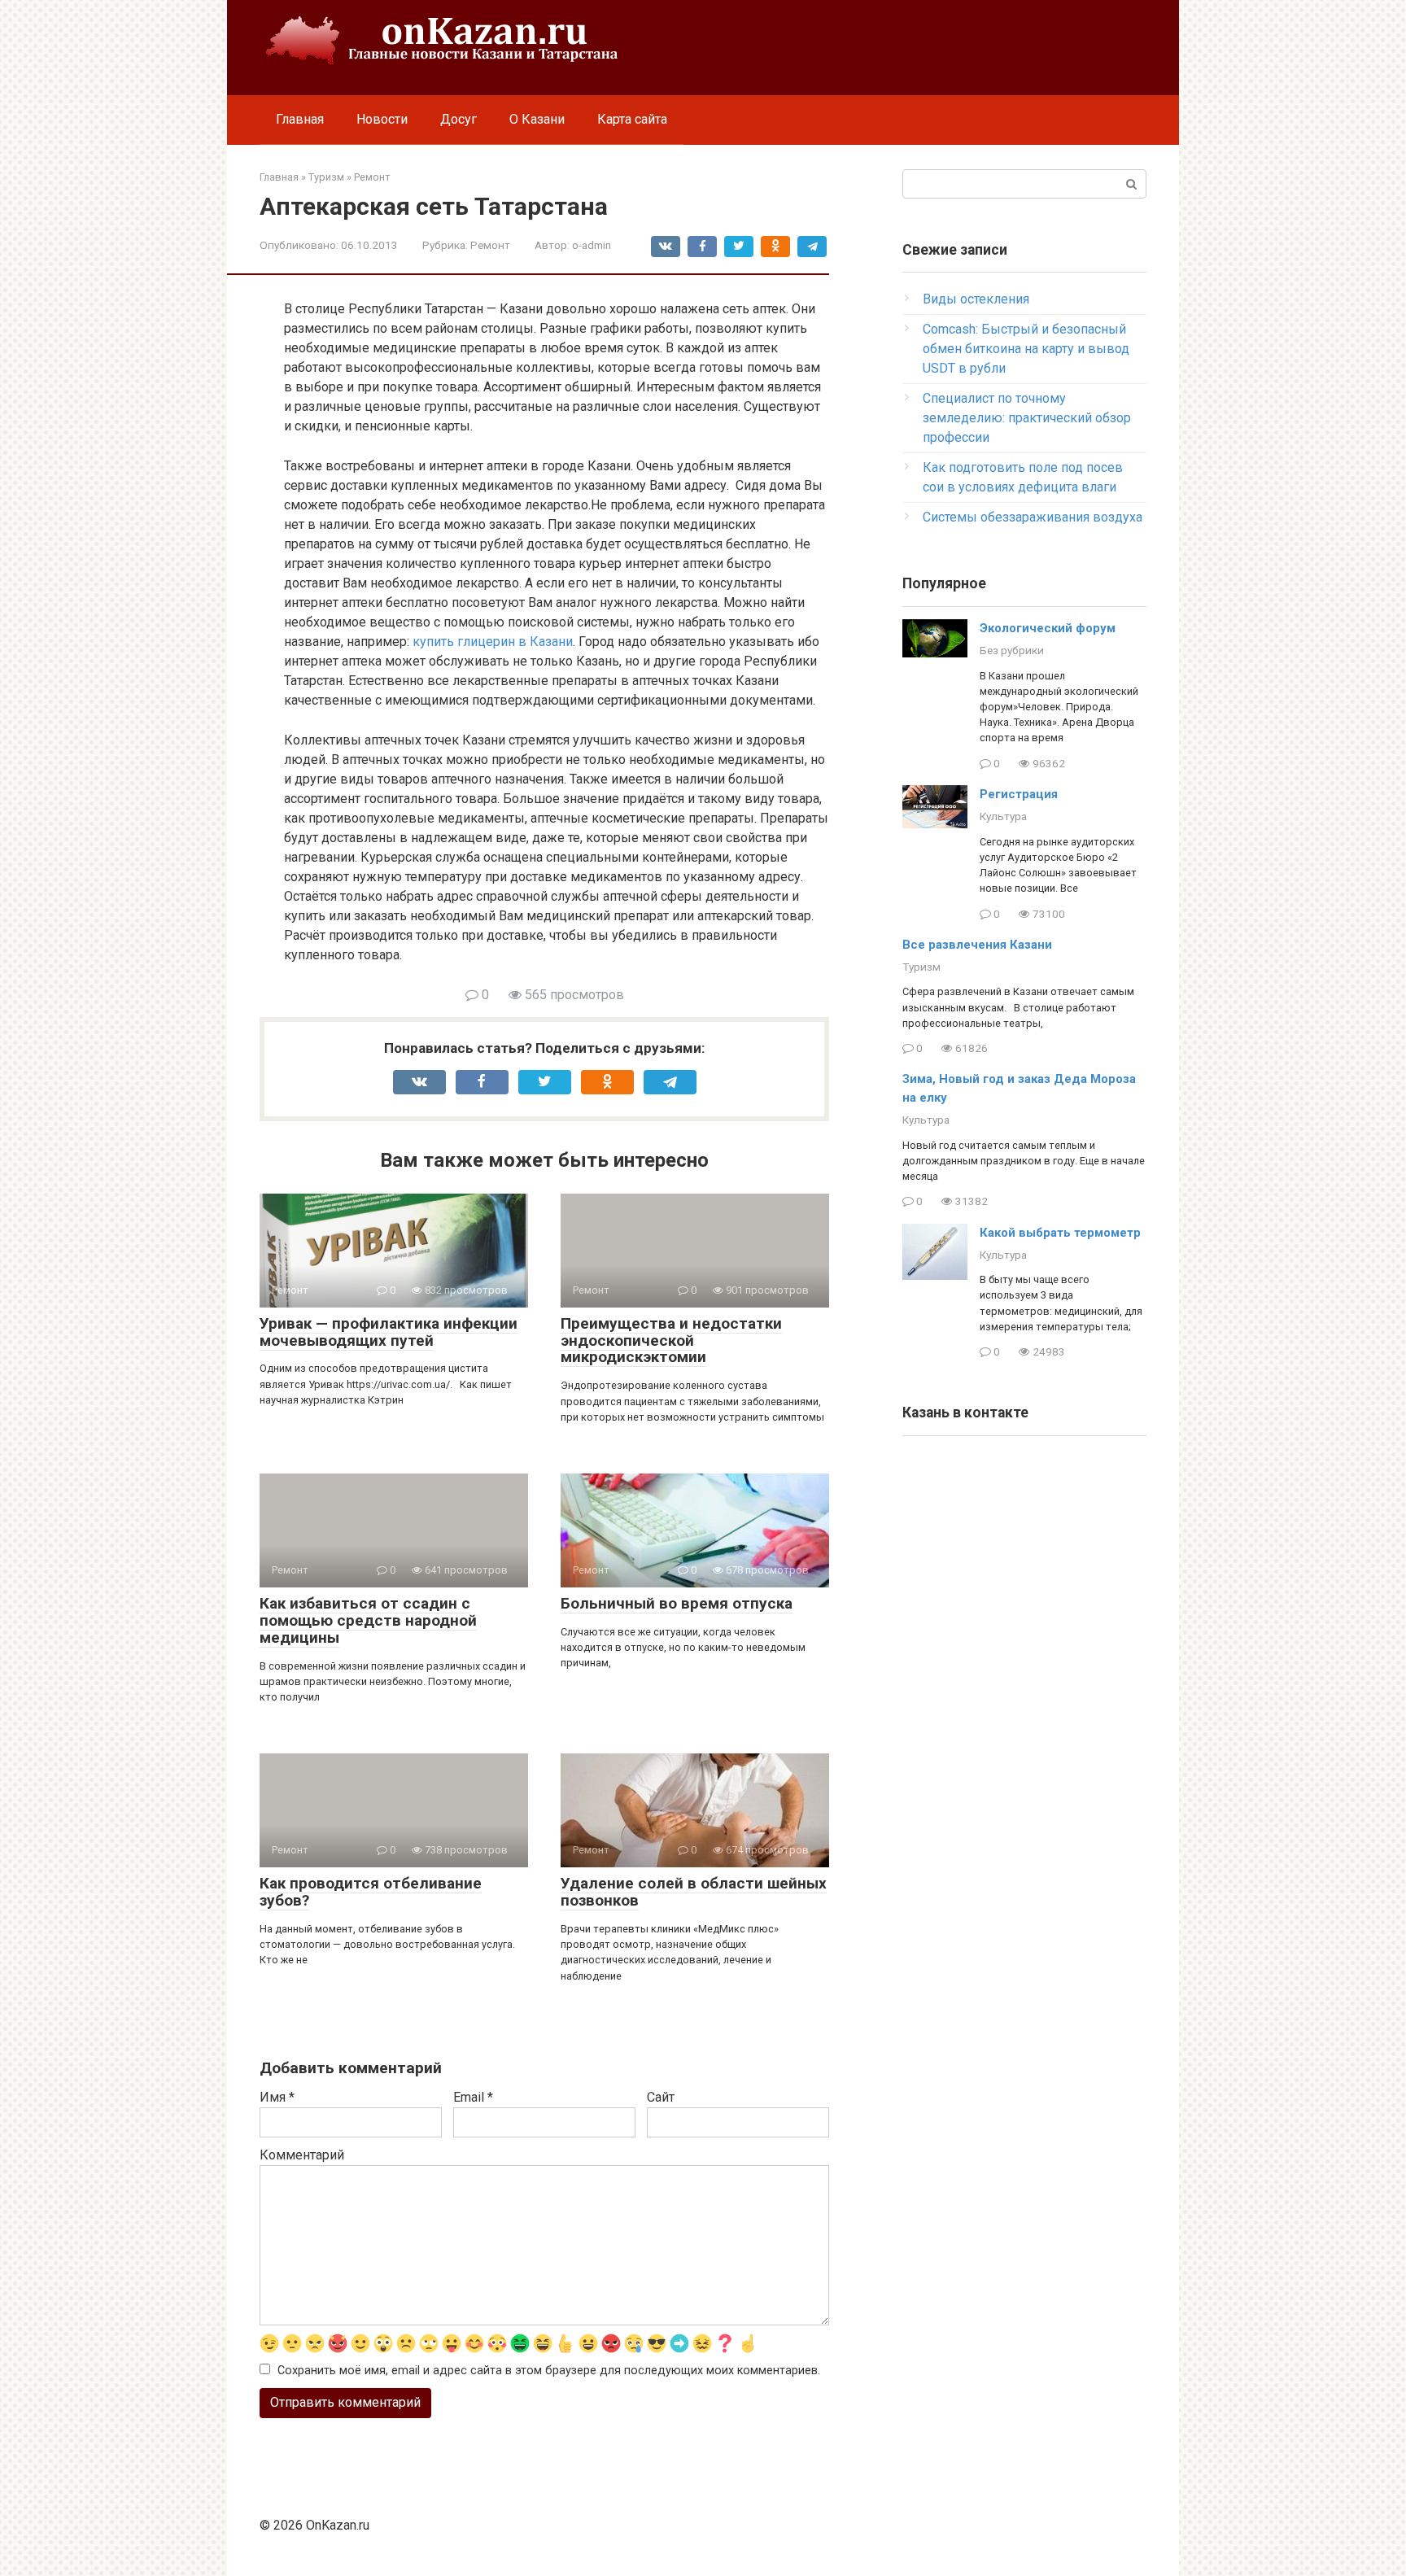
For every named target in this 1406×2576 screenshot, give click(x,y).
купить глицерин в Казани (493, 642)
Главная (300, 119)
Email (473, 2097)
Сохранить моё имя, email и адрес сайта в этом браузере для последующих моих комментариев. (549, 2371)
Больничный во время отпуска (677, 1603)
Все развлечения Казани (977, 945)
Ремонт (490, 245)
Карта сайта (632, 119)
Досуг (458, 119)
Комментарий (302, 2155)
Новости (382, 119)
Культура (1003, 816)
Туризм (921, 967)
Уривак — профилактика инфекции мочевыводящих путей (389, 1332)
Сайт (661, 2097)
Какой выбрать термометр (1060, 1233)
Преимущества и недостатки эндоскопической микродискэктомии (671, 1340)
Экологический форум (1048, 628)
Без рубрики (1012, 650)
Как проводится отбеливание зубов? (371, 1892)
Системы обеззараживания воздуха (1033, 517)
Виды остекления (976, 299)
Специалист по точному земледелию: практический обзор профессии (1027, 418)
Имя (277, 2097)
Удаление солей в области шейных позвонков (694, 1892)
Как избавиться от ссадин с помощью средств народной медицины (368, 1620)
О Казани (537, 119)
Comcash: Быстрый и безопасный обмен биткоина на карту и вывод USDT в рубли (1026, 349)
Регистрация (1019, 794)
